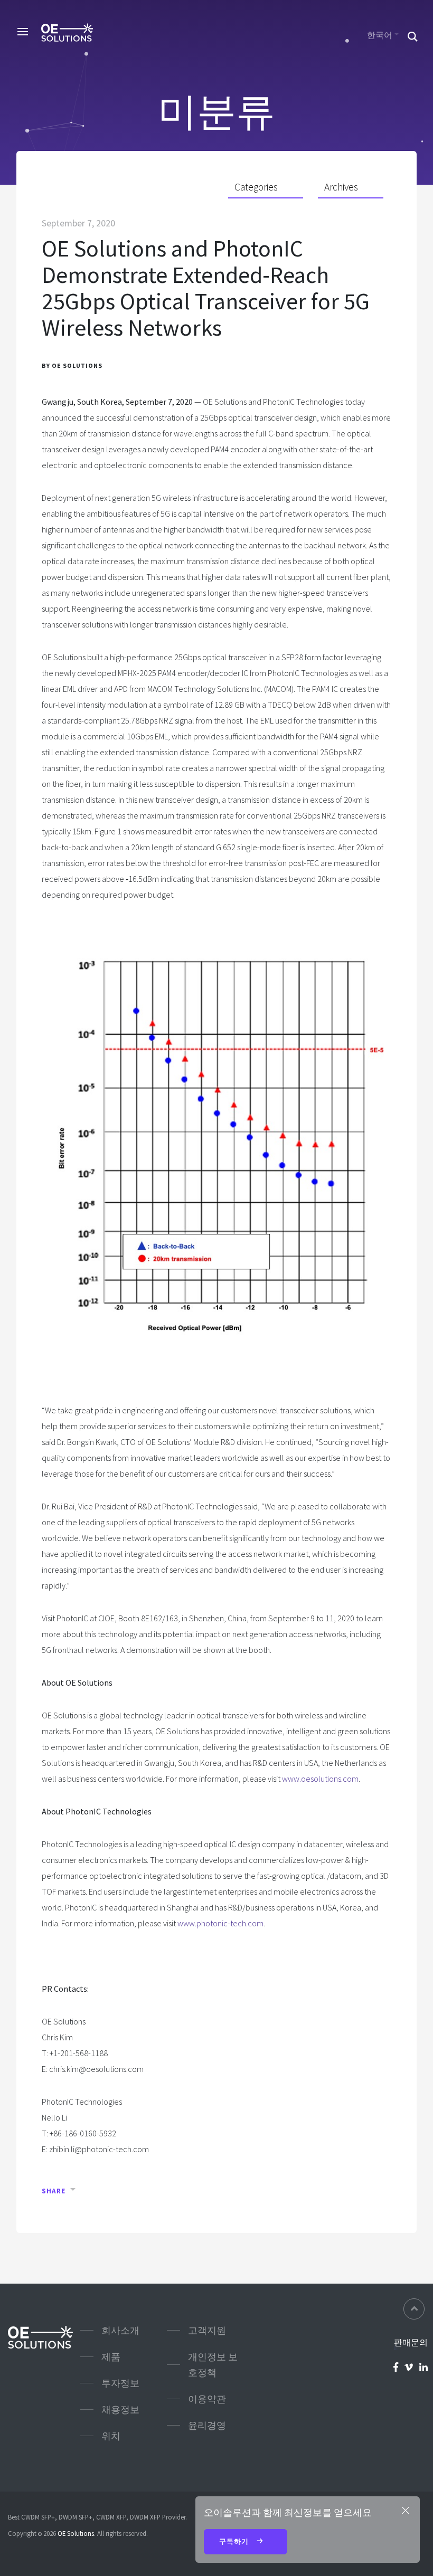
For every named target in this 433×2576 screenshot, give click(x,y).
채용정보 (120, 2409)
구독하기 (235, 2541)
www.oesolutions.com (320, 1779)
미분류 (216, 111)
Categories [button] (256, 187)
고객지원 (207, 2330)
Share (54, 2191)
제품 (111, 2357)
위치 (111, 2436)
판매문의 (411, 2342)
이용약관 (207, 2399)
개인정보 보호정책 (213, 2365)
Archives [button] (341, 187)
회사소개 (120, 2330)
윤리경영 (207, 2425)
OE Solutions (76, 2533)
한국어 (380, 35)
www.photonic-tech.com (220, 1923)
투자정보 (120, 2383)
